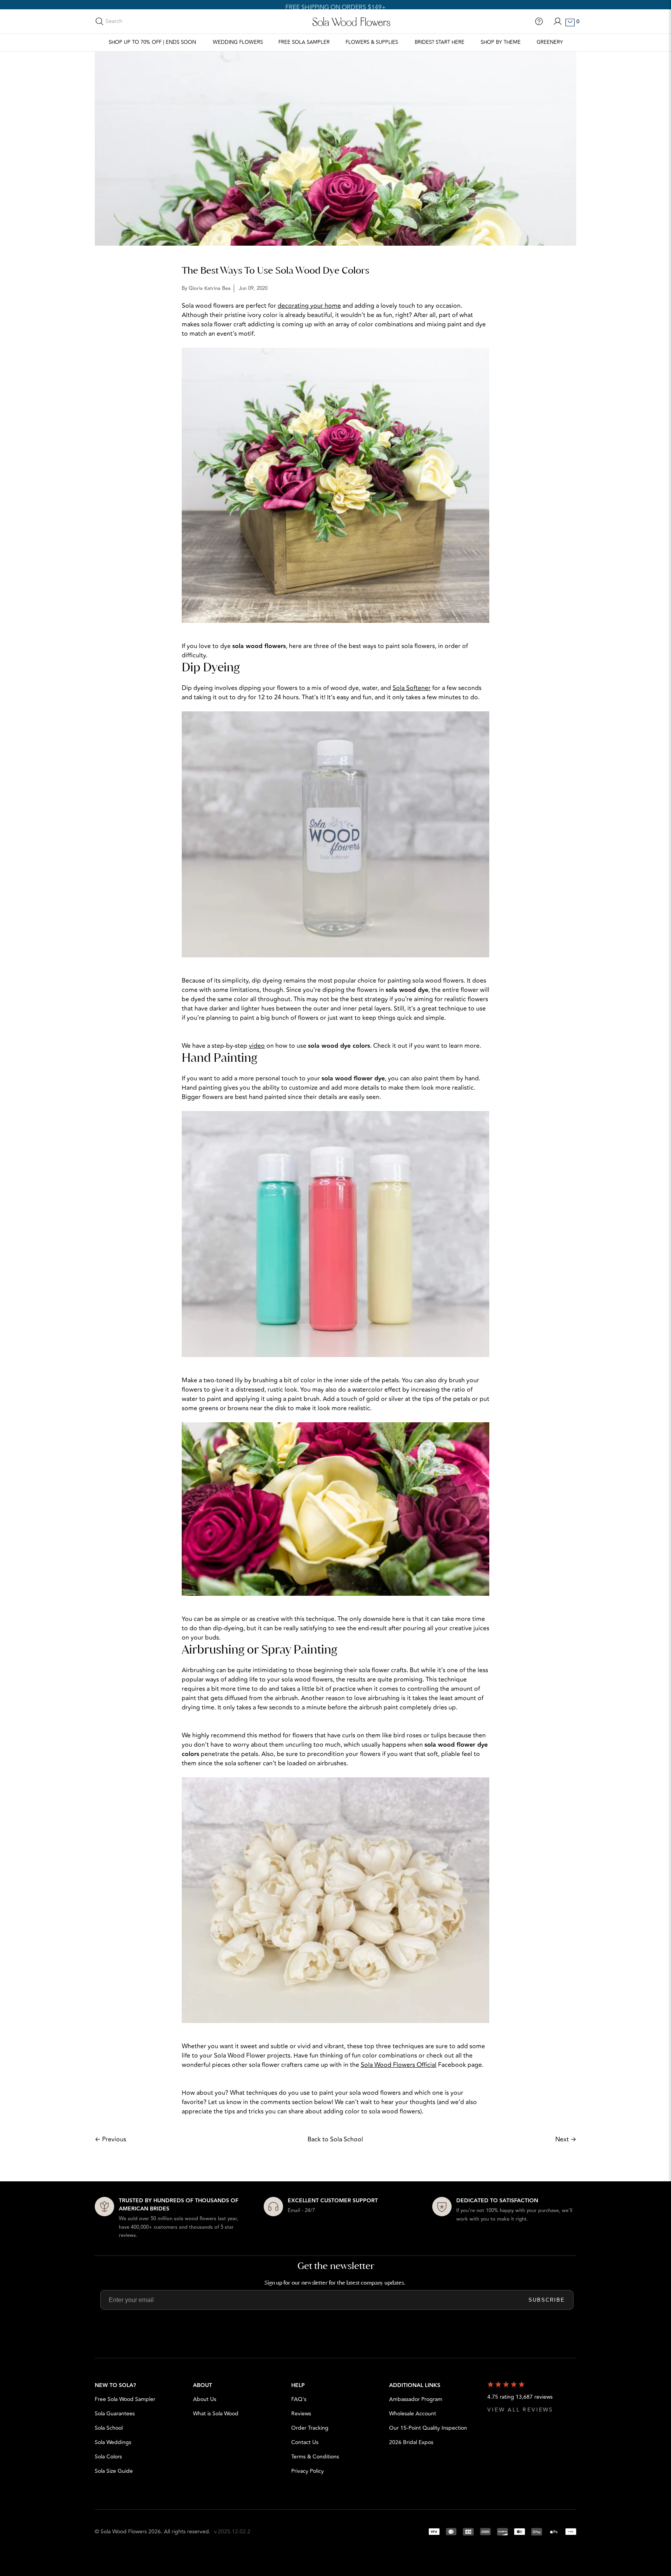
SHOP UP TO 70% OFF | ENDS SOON (152, 42)
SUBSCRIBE (547, 2300)
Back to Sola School (335, 2139)
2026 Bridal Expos (411, 2442)
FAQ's (299, 2399)
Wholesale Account (413, 2414)
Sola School (109, 2428)
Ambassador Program (416, 2399)
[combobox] (140, 21)
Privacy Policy (308, 2471)
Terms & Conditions (315, 2457)
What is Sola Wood (216, 2414)
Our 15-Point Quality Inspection (428, 2428)
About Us (205, 2399)
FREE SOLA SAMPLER (304, 42)
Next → (566, 2139)
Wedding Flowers (238, 42)
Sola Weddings (113, 2442)
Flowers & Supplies (372, 42)
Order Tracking (310, 2428)
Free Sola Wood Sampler (125, 2399)
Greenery (550, 42)
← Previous (110, 2139)
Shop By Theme (501, 42)
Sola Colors (108, 2457)
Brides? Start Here (440, 42)
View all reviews (520, 2410)
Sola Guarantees (115, 2414)
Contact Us (305, 2442)
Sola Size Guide (114, 2471)
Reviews (301, 2414)
